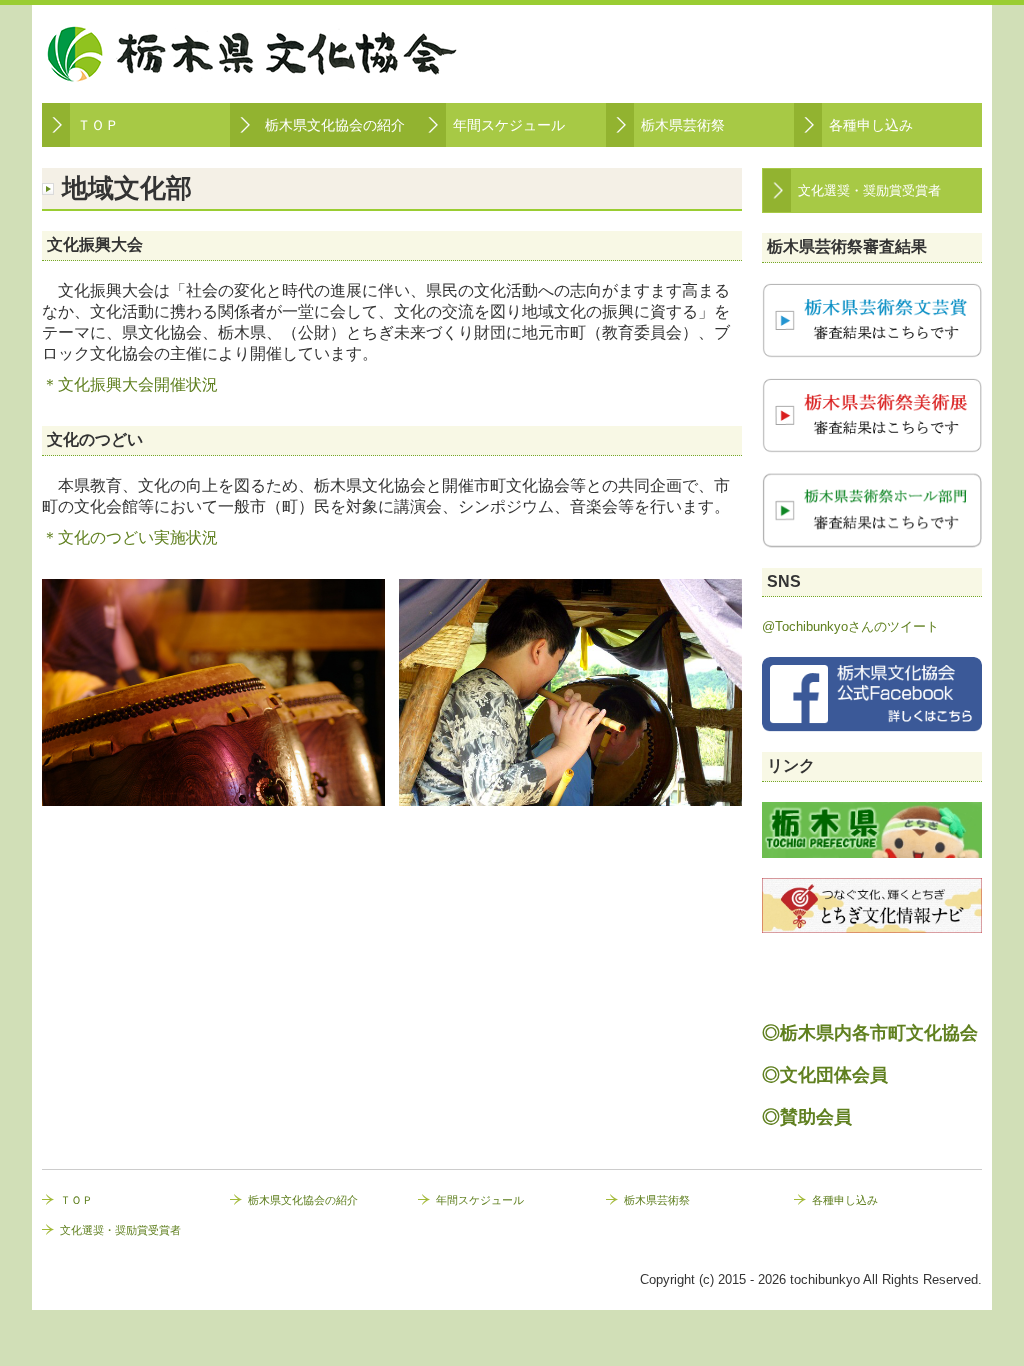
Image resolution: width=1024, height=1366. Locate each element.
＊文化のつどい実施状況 (130, 537)
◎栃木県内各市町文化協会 (870, 1033)
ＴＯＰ (98, 125)
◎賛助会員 (807, 1117)
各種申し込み (871, 125)
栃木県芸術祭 (683, 125)
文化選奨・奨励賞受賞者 (869, 190)
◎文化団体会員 (825, 1075)
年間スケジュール (509, 125)
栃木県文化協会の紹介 (335, 125)
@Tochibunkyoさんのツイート (850, 626)
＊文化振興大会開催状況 (130, 384)
